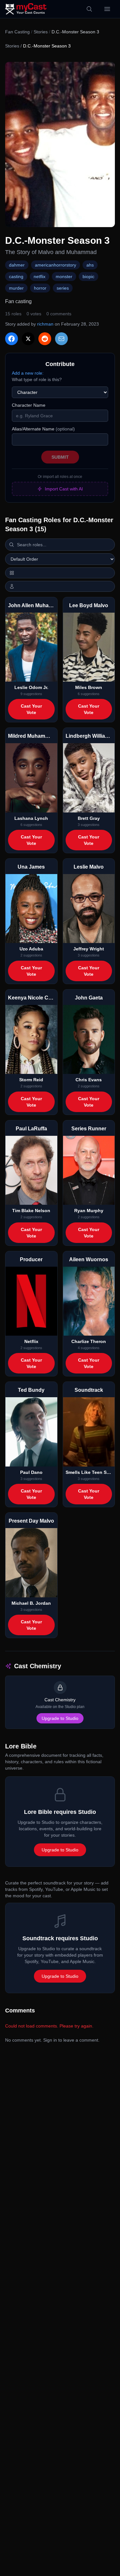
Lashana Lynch (31, 818)
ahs (90, 265)
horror (40, 288)
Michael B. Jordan (31, 1603)
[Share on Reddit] (45, 339)
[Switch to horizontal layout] (60, 573)
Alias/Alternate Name (43, 429)
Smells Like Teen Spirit (89, 1472)
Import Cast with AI (64, 489)
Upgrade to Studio (60, 1718)
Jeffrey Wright (89, 949)
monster (64, 276)
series (63, 288)
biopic (88, 276)
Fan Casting (17, 32)
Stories (41, 32)
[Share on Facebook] (12, 339)
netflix (40, 276)
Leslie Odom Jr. (31, 687)
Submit (60, 457)
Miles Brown (89, 687)
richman (45, 324)
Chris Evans (89, 1080)
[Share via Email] (61, 339)
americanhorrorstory (56, 265)
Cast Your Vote (31, 709)
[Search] (89, 9)
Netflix (31, 1341)
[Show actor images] (60, 586)
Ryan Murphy (89, 1211)
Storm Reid (31, 1080)
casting (16, 276)
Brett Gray (89, 818)
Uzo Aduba (31, 949)
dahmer (17, 265)
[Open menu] (107, 9)
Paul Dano (31, 1472)
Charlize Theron (89, 1341)
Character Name (29, 405)
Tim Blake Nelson (31, 1211)
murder (16, 288)
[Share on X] (28, 339)
